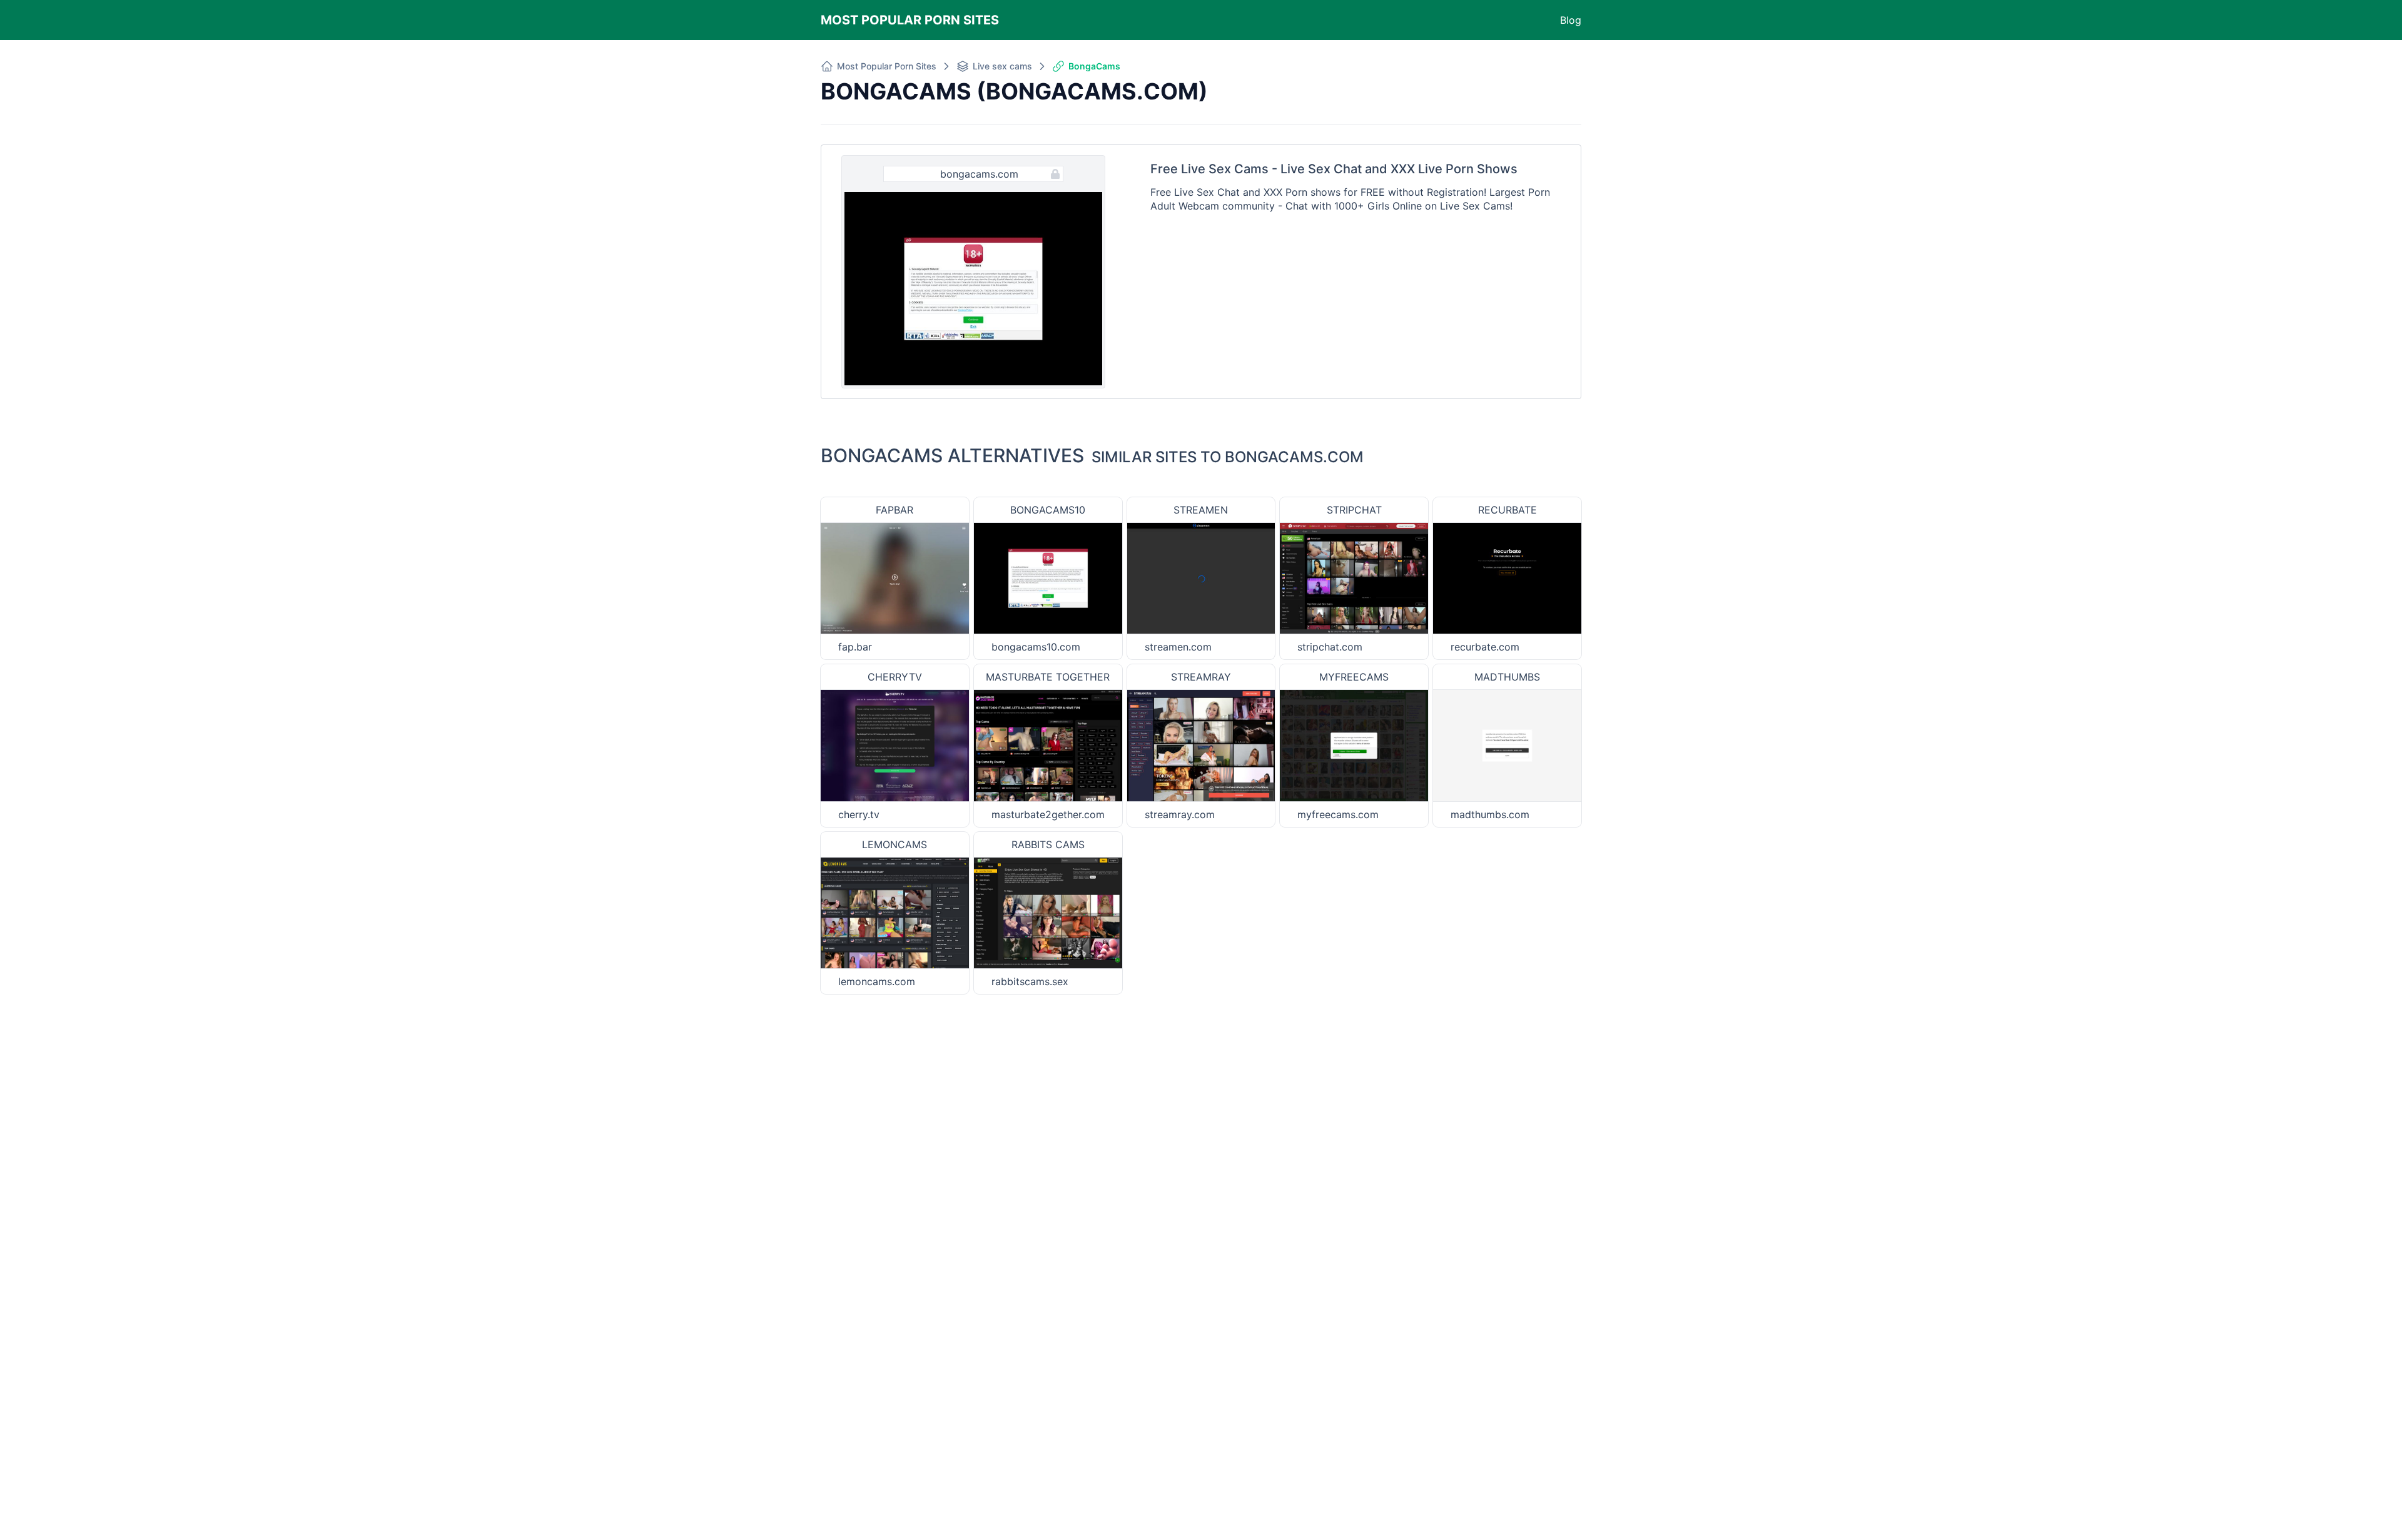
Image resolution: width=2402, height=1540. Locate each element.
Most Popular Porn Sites (910, 20)
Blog (1571, 20)
